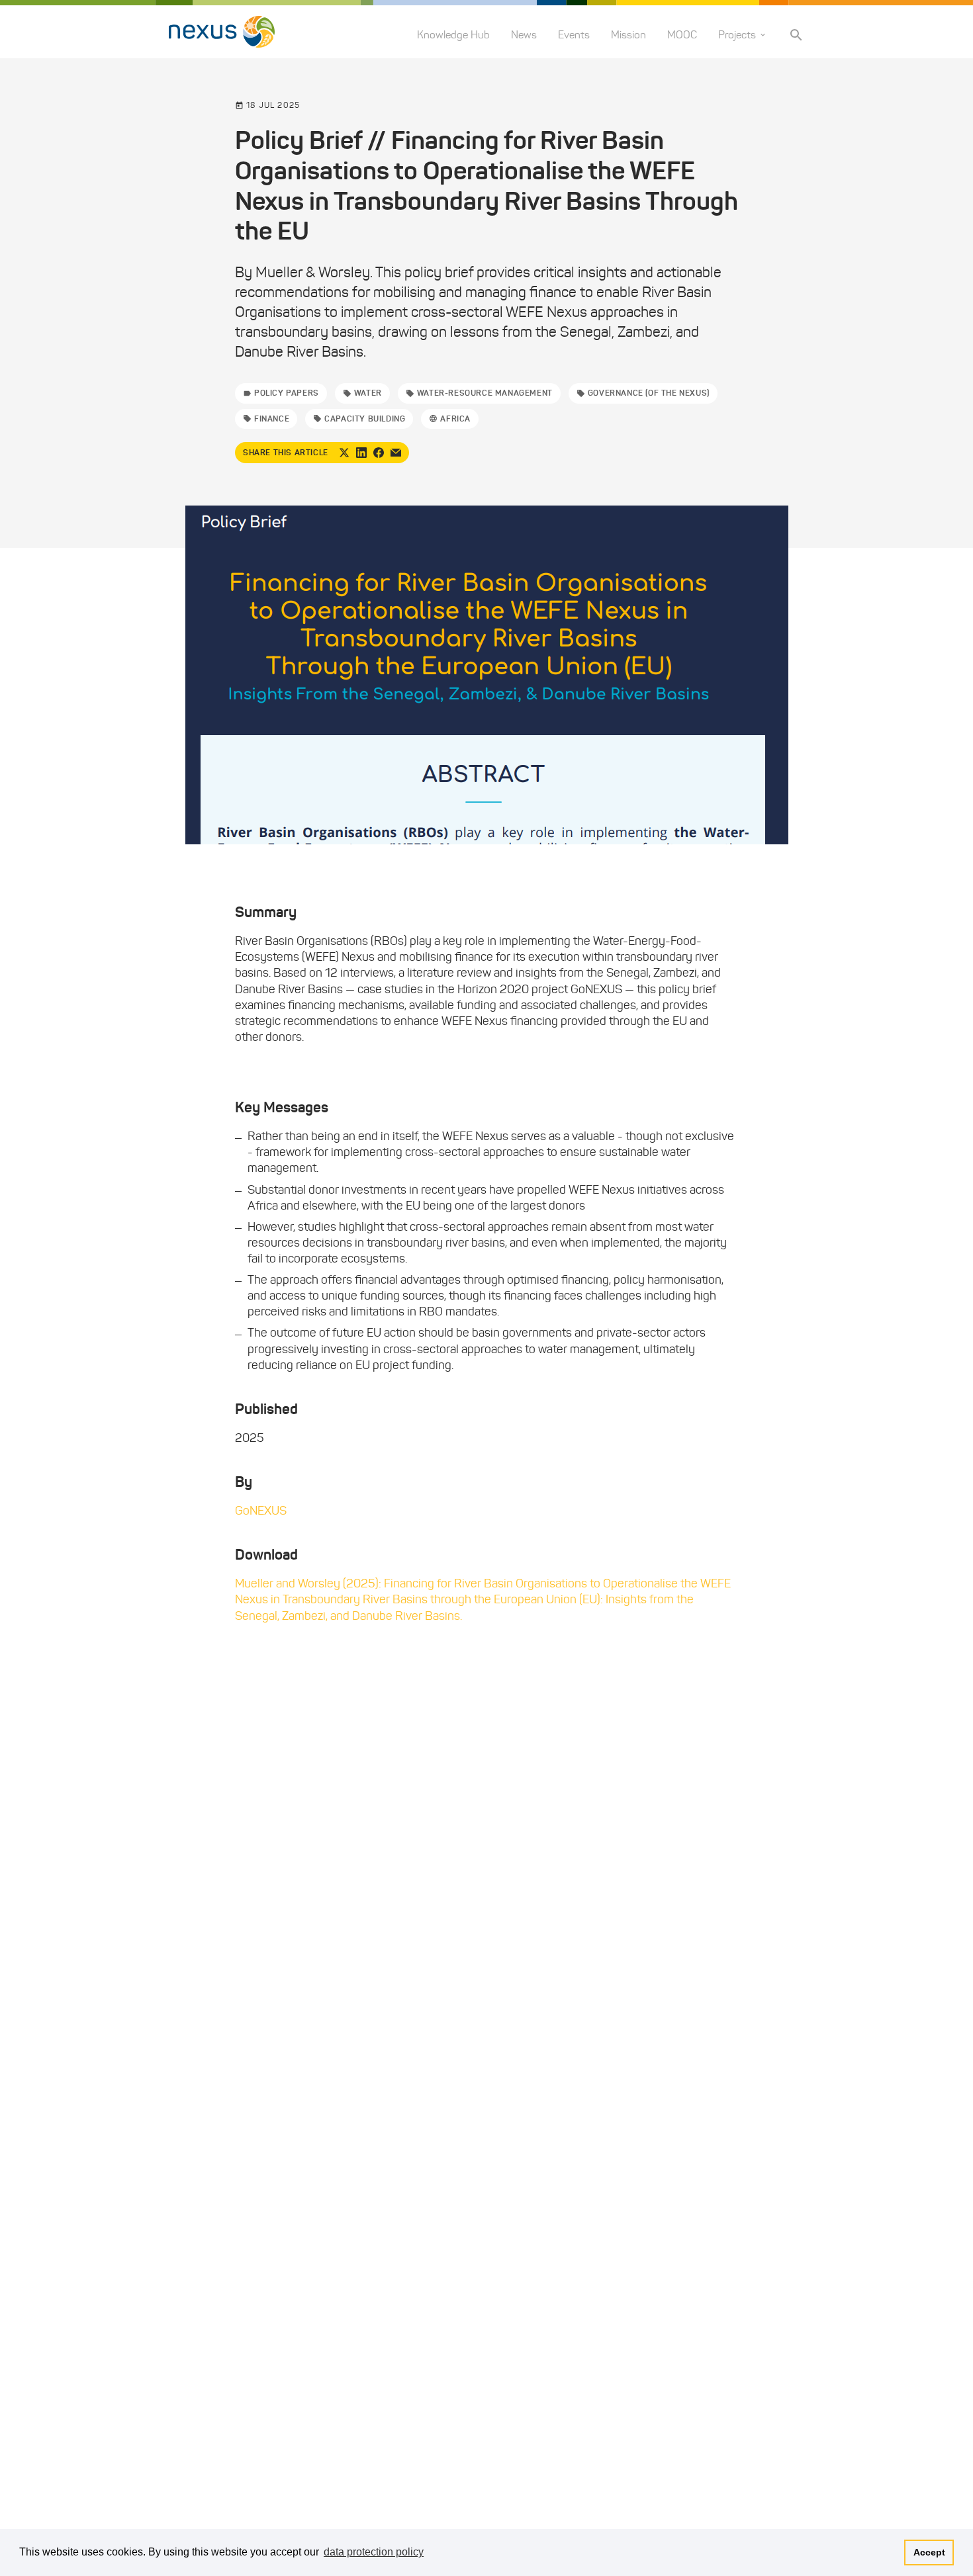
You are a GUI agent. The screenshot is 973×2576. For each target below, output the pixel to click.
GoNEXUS (261, 1511)
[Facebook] (379, 453)
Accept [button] (929, 2552)
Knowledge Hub (453, 35)
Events (574, 35)
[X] (344, 453)
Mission (628, 35)
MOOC (682, 35)
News (524, 35)
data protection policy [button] (374, 2552)
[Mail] (396, 453)
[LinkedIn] (361, 453)
